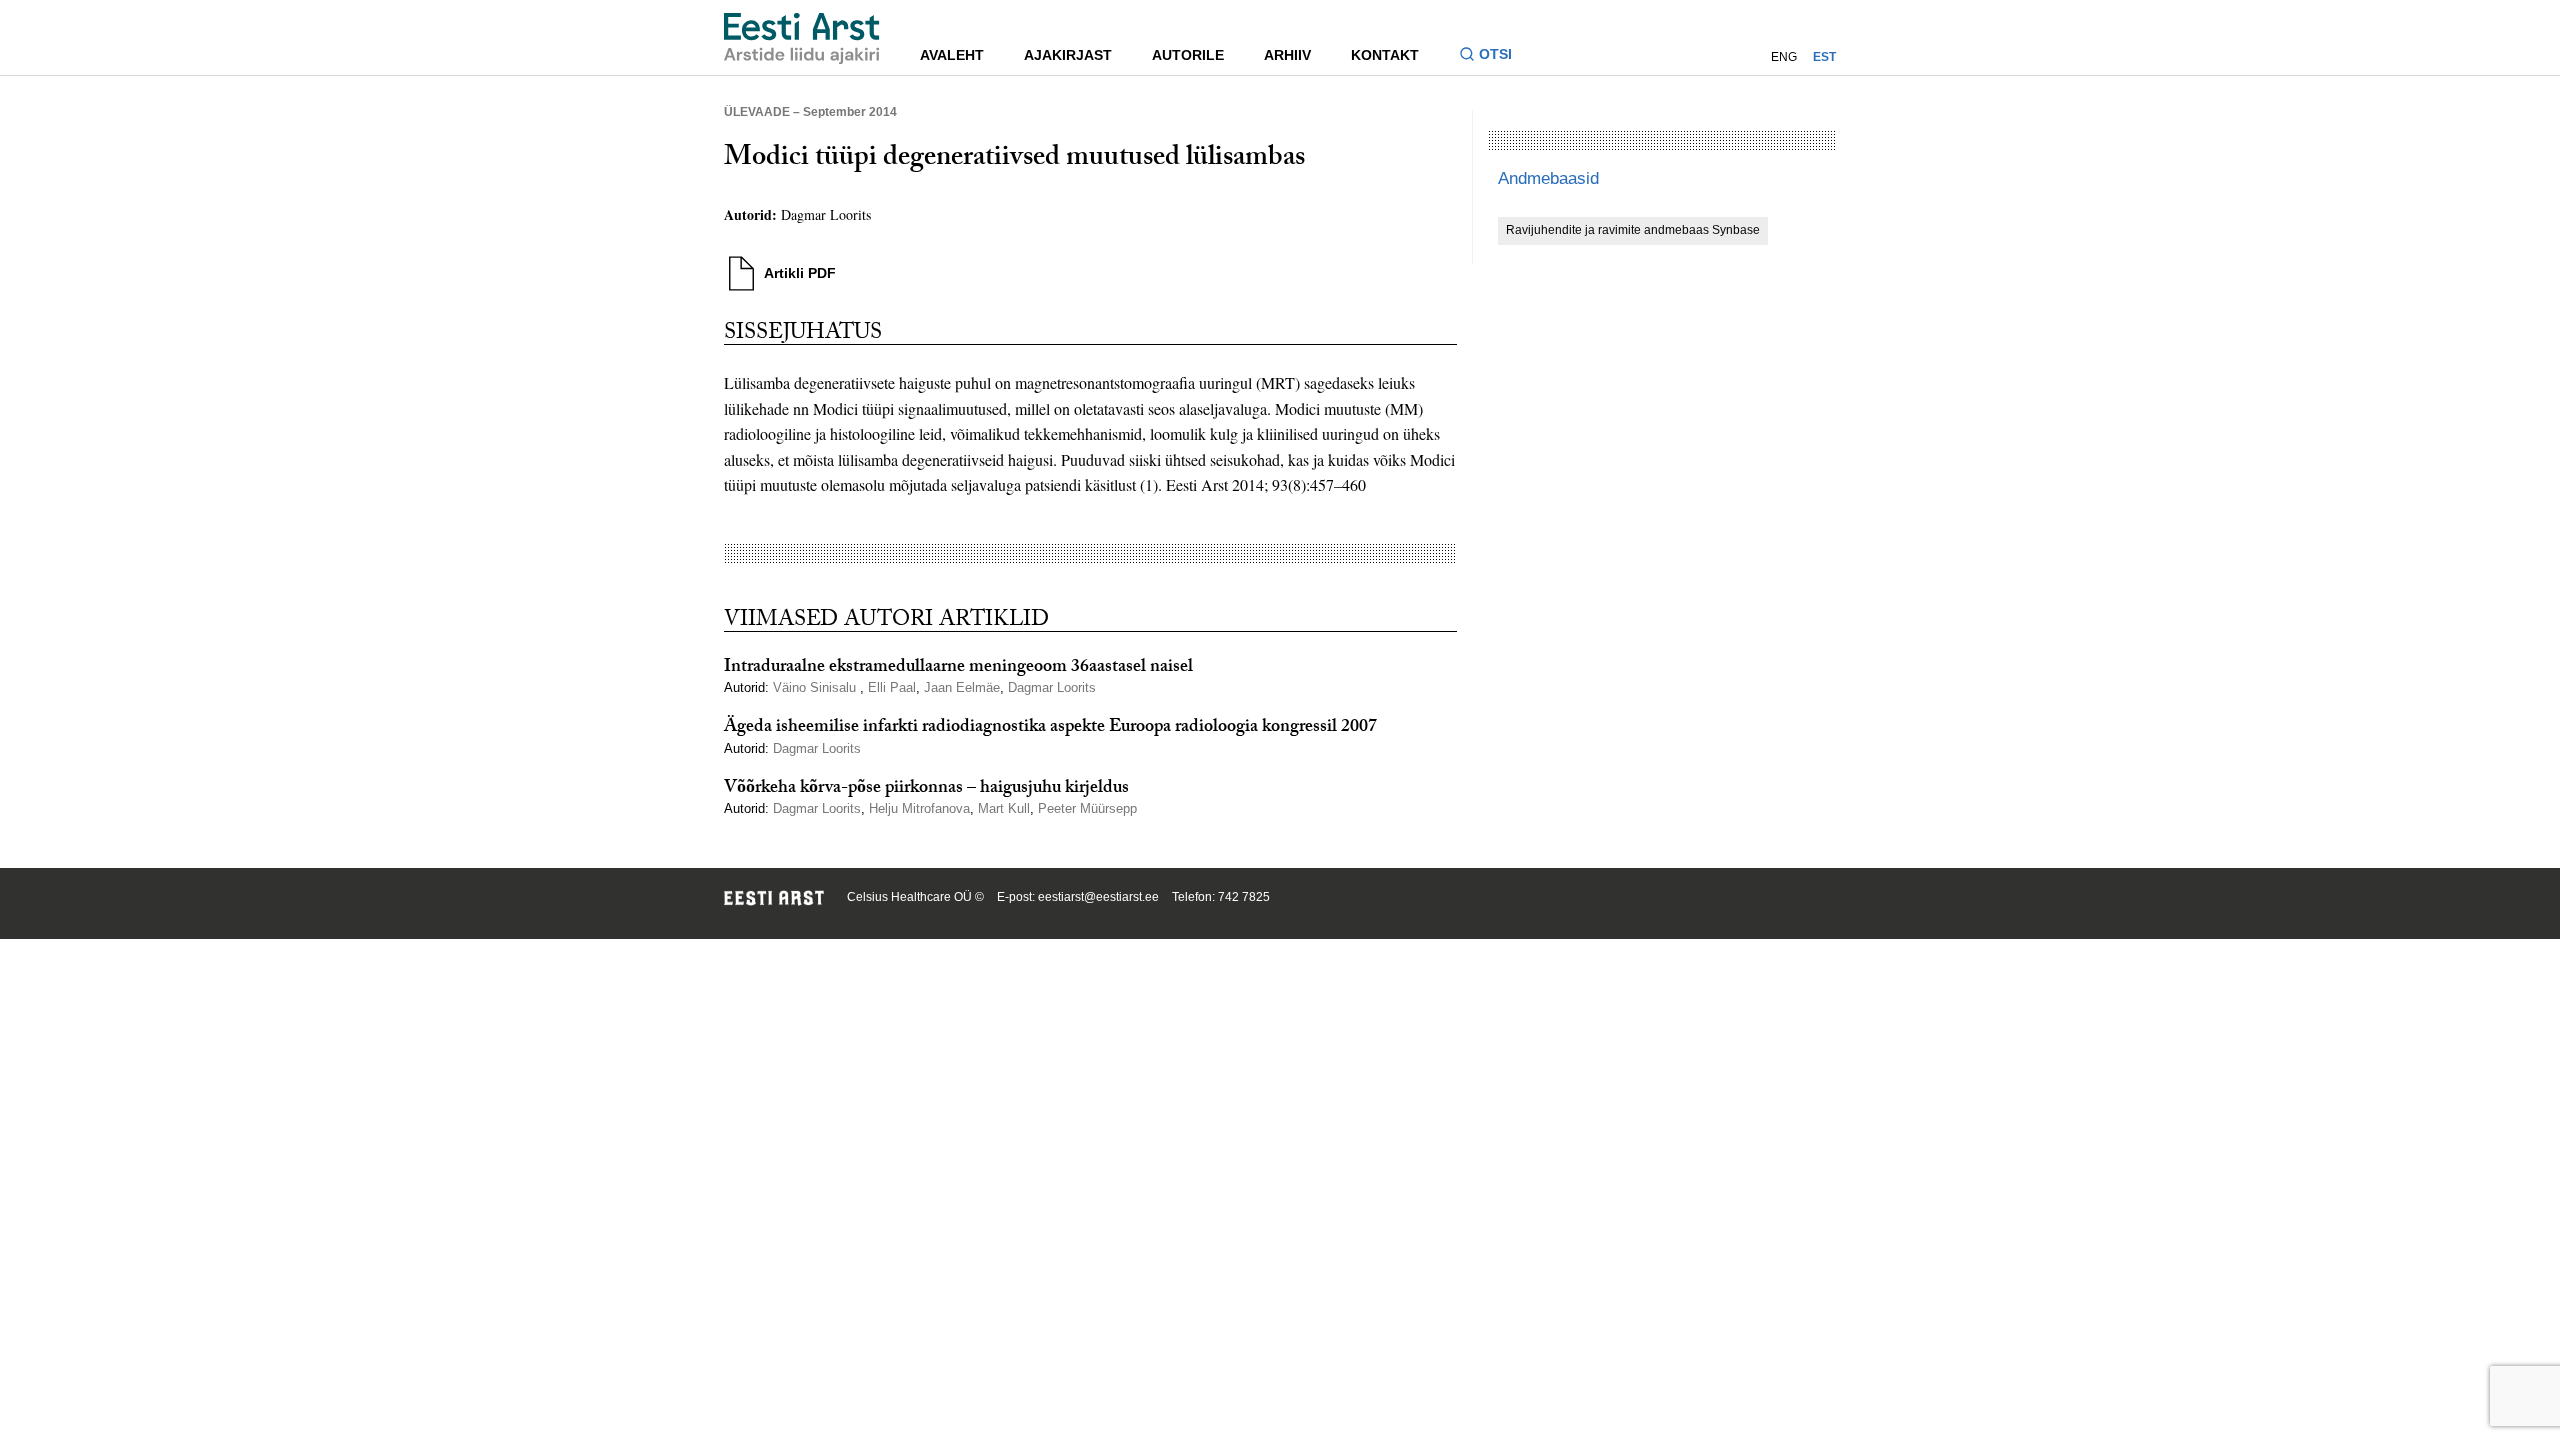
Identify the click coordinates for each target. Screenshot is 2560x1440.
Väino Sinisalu (816, 687)
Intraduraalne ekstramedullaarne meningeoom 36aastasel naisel (958, 668)
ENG (1784, 57)
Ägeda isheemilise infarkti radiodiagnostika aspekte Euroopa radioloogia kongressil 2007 (1050, 728)
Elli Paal (892, 687)
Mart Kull (1004, 808)
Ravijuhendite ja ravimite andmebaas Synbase (1633, 230)
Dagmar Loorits (826, 214)
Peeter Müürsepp (1087, 808)
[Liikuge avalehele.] (802, 38)
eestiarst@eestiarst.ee (1098, 897)
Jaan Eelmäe (962, 687)
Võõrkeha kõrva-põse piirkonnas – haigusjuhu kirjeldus (926, 789)
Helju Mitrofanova (919, 808)
